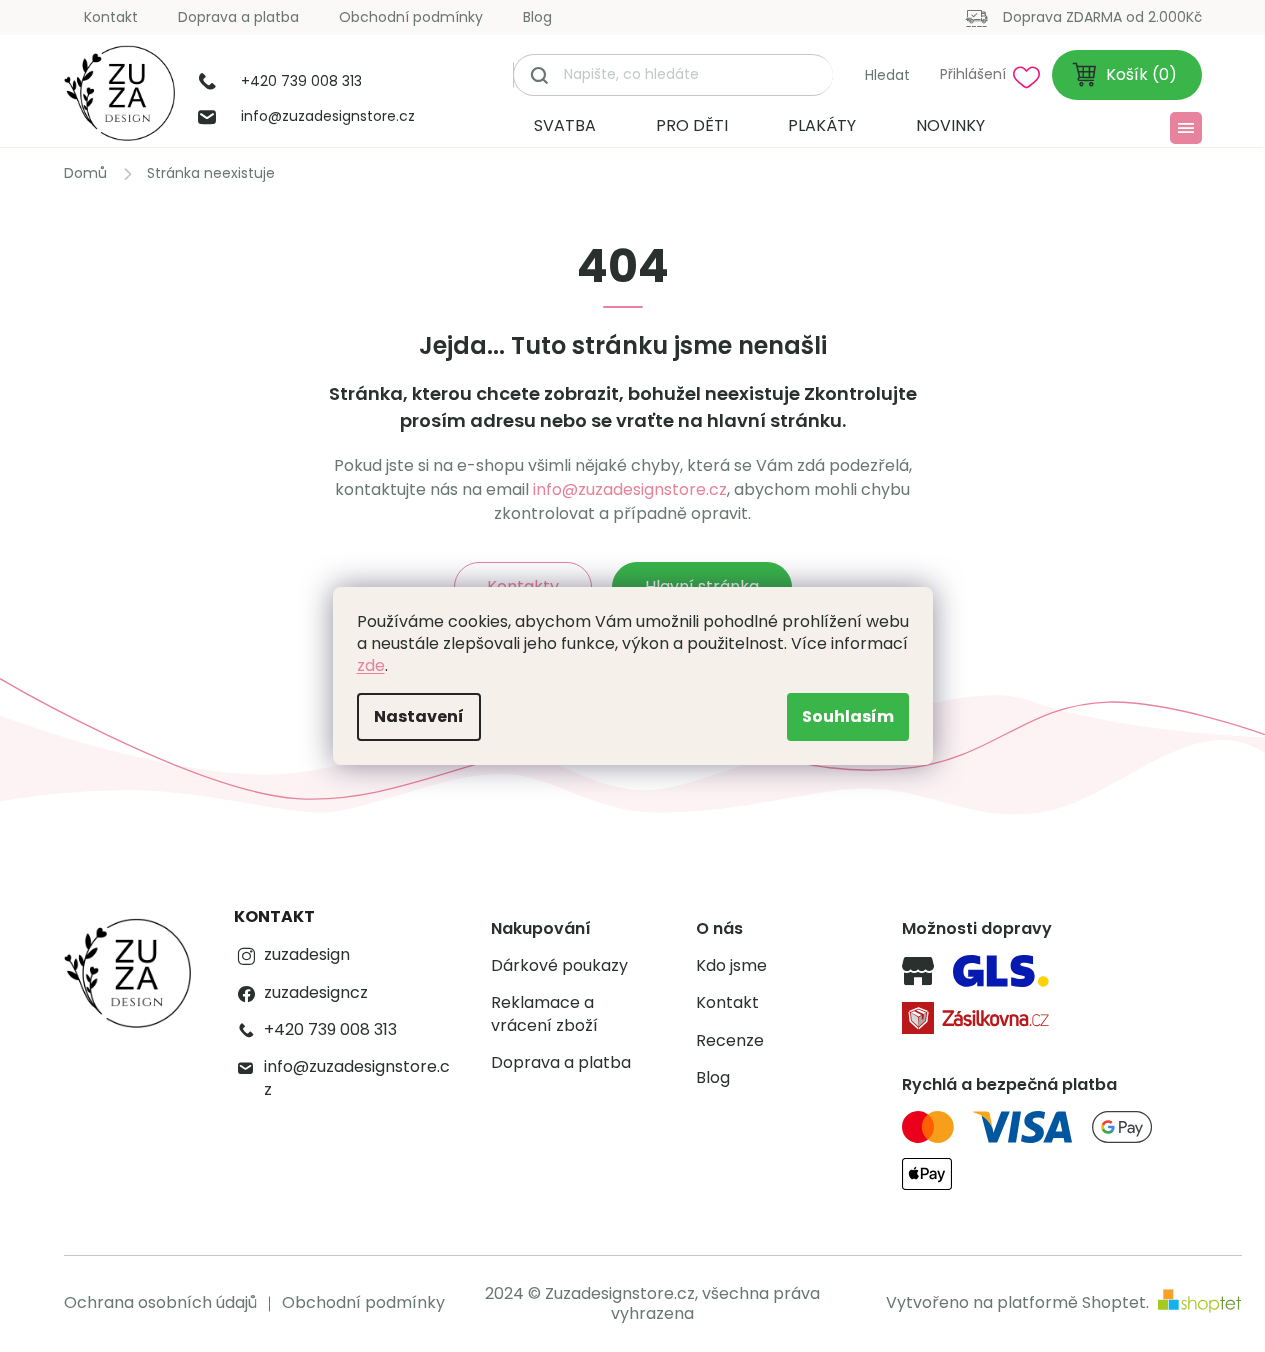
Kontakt (111, 17)
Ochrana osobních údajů (160, 1302)
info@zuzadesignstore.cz (630, 489)
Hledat (887, 75)
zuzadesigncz (316, 993)
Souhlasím (848, 716)
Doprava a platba (238, 17)
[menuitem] (565, 126)
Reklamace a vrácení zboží (544, 1014)
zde (371, 665)
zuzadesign (307, 955)
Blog (537, 17)
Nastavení (419, 716)
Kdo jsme (731, 966)
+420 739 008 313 (330, 1030)
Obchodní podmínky (411, 17)
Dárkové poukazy (559, 966)
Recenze (730, 1041)
